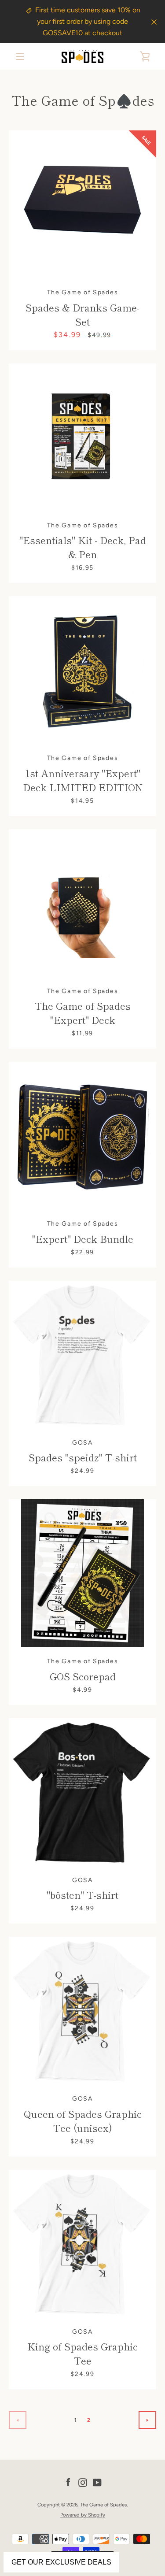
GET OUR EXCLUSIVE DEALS (61, 2562)
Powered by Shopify (83, 2515)
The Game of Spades (103, 2505)
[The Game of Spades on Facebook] (68, 2482)
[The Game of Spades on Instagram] (83, 2482)
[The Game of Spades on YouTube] (97, 2482)
